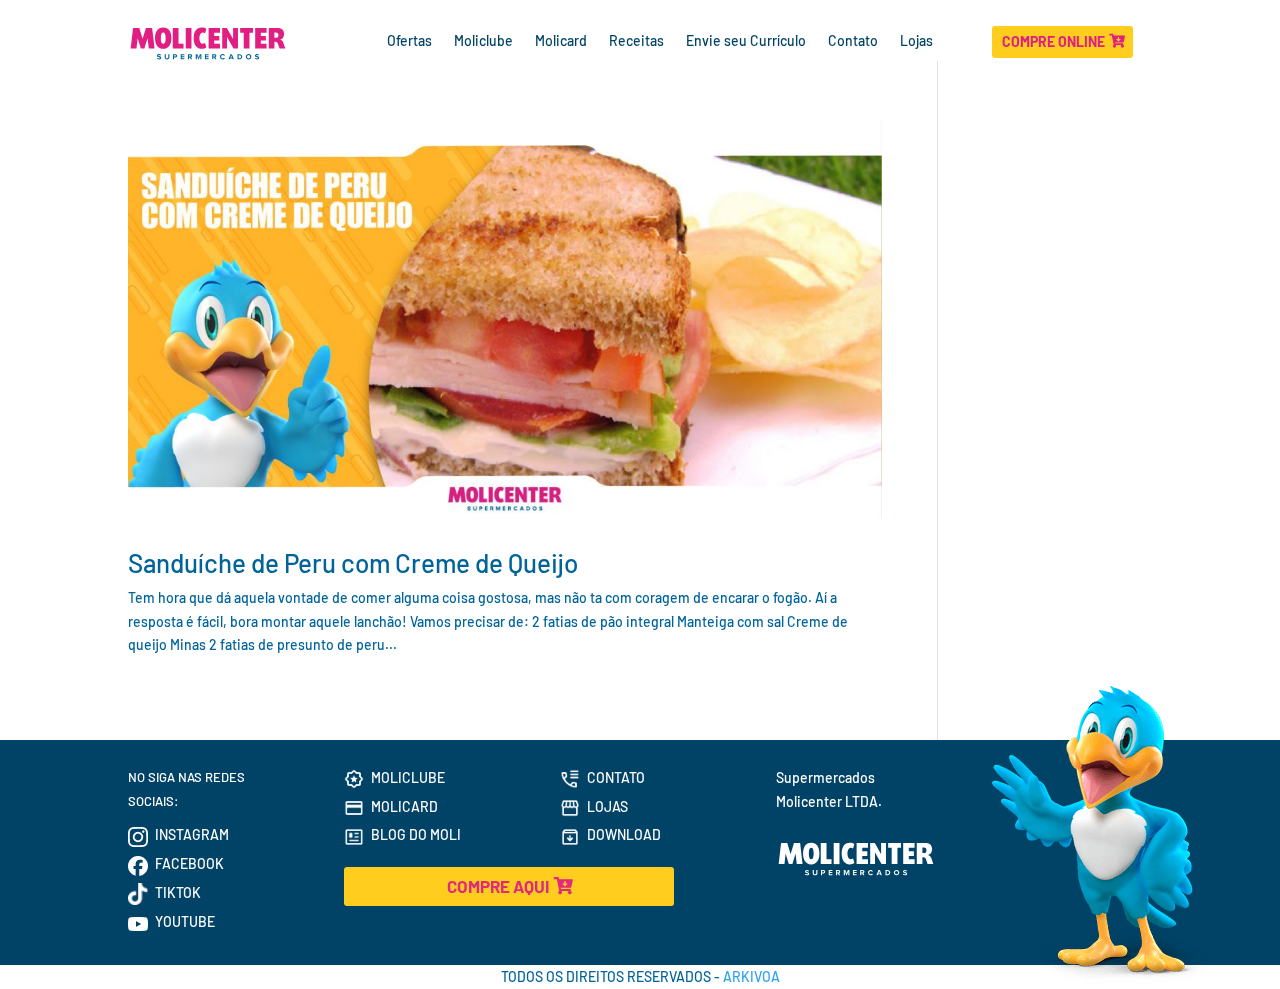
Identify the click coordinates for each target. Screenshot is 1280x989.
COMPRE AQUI (498, 886)
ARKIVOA (751, 976)
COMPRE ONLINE (1053, 41)
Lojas (918, 41)
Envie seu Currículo (746, 41)
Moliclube (483, 41)
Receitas (636, 41)
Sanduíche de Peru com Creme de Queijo (353, 562)
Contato (853, 41)
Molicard (561, 41)
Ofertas (409, 41)
